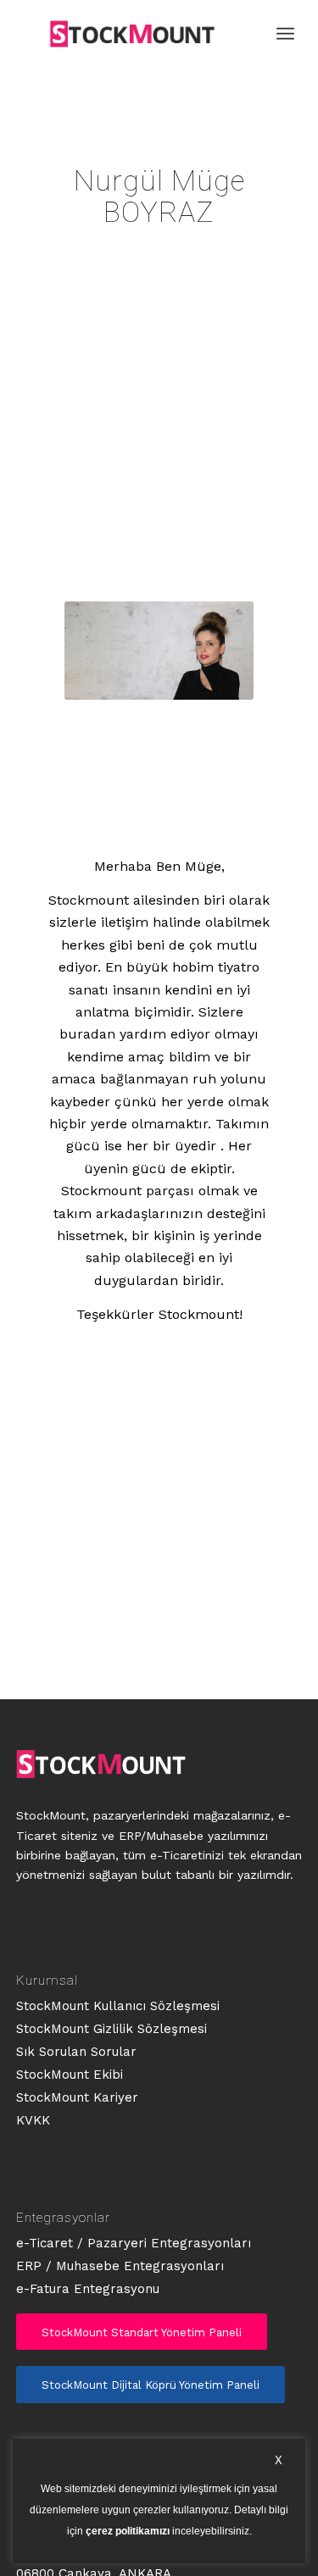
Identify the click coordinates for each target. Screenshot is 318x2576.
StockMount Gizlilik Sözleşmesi (112, 2029)
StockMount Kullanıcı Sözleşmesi (118, 2006)
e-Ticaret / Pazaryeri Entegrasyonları (134, 2243)
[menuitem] (285, 34)
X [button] (279, 2460)
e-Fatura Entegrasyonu (88, 2289)
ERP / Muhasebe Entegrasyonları (120, 2266)
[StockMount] (132, 34)
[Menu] (285, 34)
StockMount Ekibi (70, 2075)
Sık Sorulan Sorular (76, 2052)
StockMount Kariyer (77, 2097)
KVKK (33, 2120)
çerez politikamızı (128, 2532)
